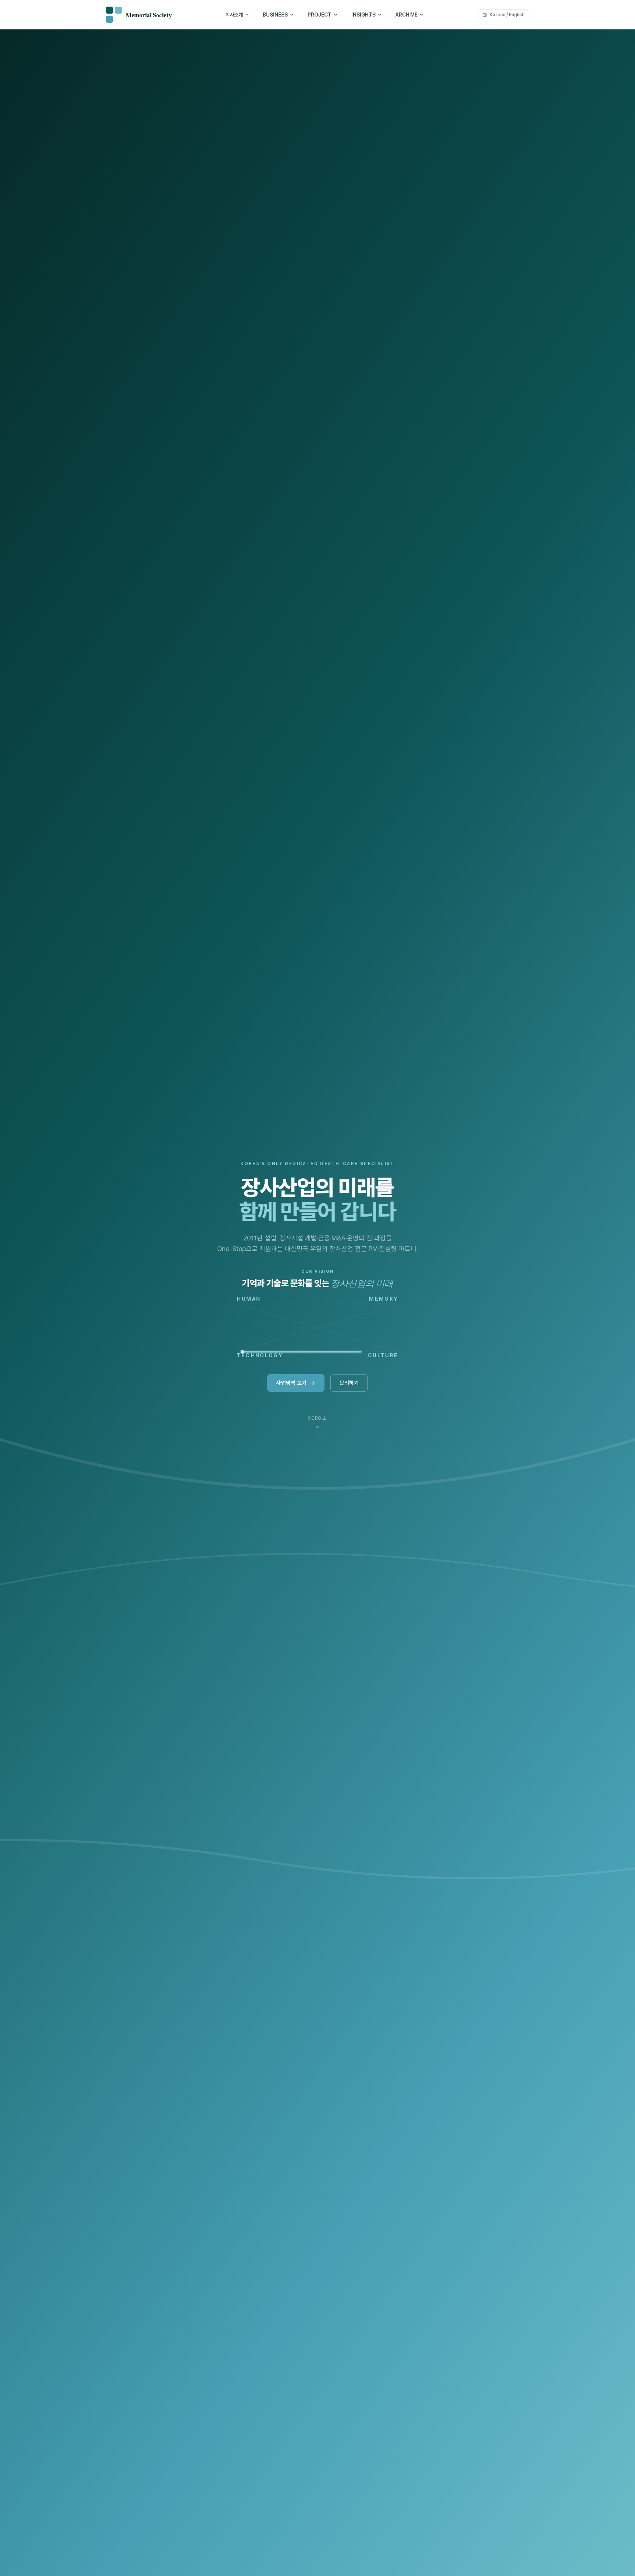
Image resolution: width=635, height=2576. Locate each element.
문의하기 (349, 1383)
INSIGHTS (363, 15)
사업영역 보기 (291, 1383)
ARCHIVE (406, 15)
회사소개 (234, 15)
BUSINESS (275, 15)
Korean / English (507, 15)
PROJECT (320, 15)
